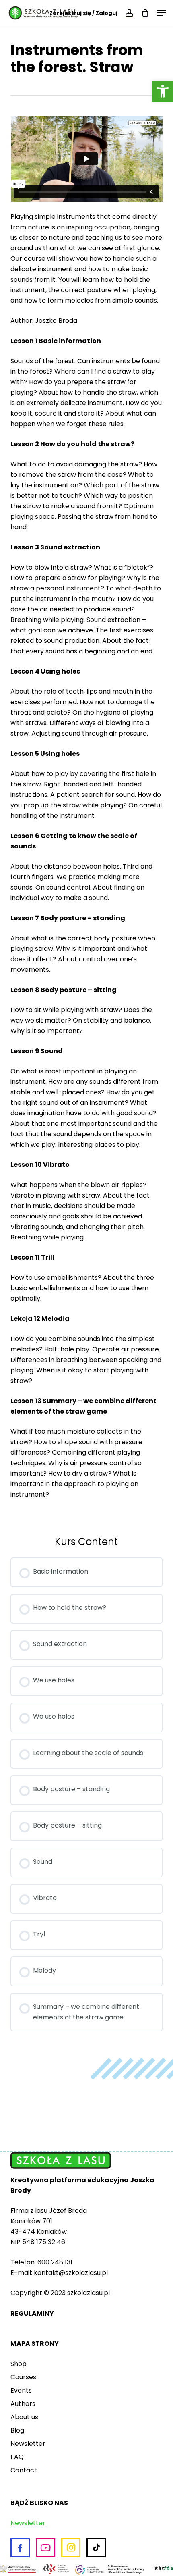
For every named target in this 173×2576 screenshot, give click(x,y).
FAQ (17, 2457)
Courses (23, 2377)
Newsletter (28, 2444)
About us (24, 2417)
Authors (23, 2404)
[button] (163, 91)
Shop (19, 2364)
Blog (17, 2430)
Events (21, 2390)
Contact (24, 2470)
